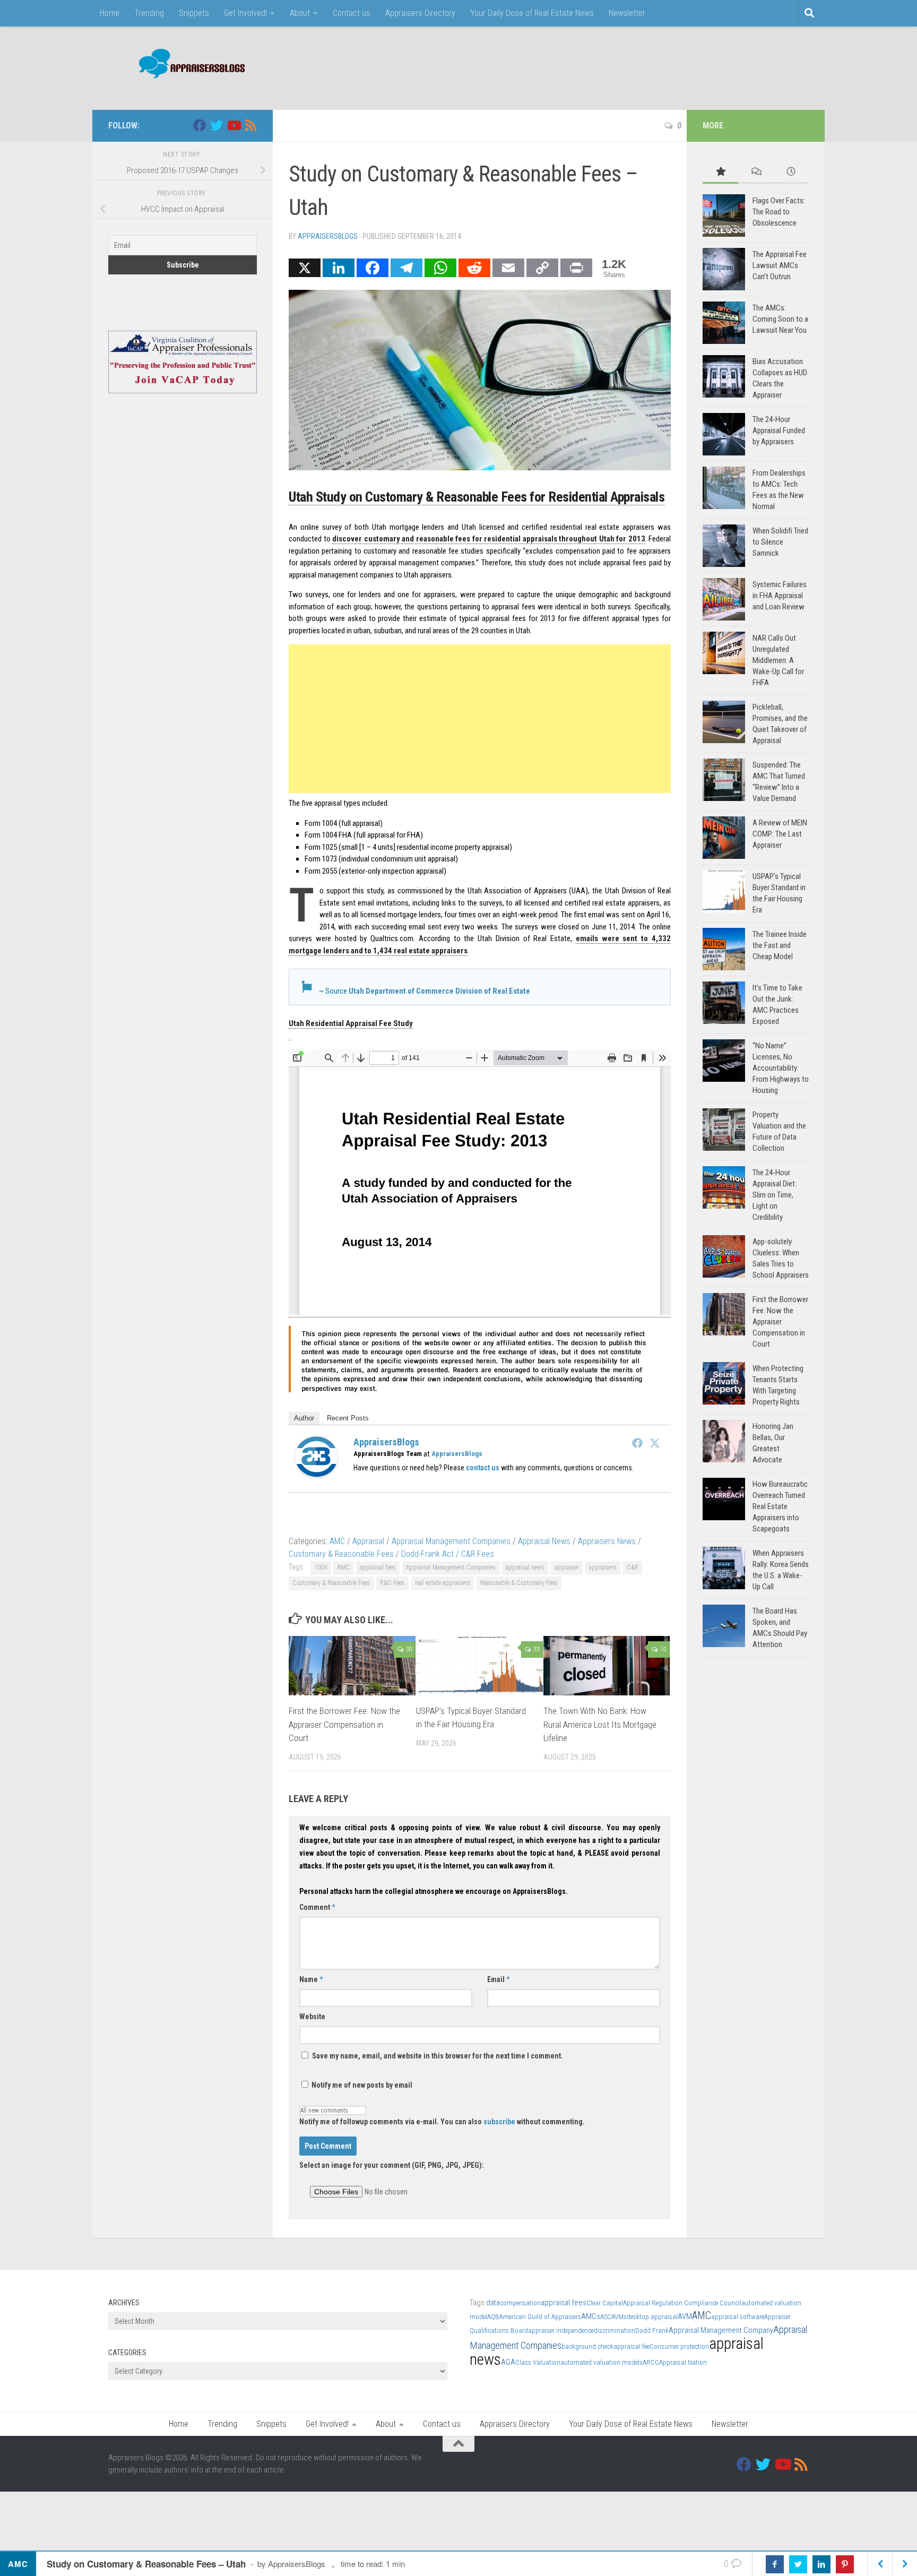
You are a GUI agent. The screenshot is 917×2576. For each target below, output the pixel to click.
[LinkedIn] (339, 268)
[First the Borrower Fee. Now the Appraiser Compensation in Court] (352, 1666)
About (300, 13)
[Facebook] (373, 268)
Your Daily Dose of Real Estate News (532, 13)
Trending (149, 13)
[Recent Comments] (756, 172)
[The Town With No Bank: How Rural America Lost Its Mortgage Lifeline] (607, 1666)
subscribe (499, 2122)
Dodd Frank (652, 2331)
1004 (321, 1567)
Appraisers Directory (420, 13)
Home (110, 13)
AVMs (619, 2317)
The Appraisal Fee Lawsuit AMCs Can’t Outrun (780, 265)
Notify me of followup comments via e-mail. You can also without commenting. (442, 2122)
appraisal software (738, 2317)
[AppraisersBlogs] (316, 1475)
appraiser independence (561, 2331)
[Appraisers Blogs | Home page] (188, 65)
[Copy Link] (542, 268)
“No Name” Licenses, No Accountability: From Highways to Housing (781, 1068)
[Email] (508, 268)
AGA (508, 2362)
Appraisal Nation (683, 2362)
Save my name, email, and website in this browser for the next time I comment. (438, 2056)
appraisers (603, 1567)
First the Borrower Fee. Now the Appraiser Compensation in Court (344, 1724)
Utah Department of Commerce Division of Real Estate (439, 991)
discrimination (615, 2331)
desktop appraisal (652, 2317)
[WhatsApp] (440, 268)
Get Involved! (245, 13)
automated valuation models (602, 2362)
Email (498, 1979)
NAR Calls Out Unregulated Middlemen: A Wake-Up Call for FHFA (778, 660)
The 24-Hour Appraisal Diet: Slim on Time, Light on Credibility (775, 1195)
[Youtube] (233, 125)
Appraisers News (607, 1541)
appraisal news (525, 1567)
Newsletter (627, 13)
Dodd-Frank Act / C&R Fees (448, 1554)
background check (587, 2346)
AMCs (591, 2316)
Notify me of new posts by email (361, 2085)
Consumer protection (679, 2346)
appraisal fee (631, 2346)
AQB (493, 2317)
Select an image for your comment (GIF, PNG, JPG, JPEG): (392, 2165)
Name (311, 1979)
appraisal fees (378, 1567)
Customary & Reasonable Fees (341, 1554)
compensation (520, 2303)
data (493, 2303)
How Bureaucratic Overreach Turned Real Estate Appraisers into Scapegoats (780, 1506)
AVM (685, 2316)
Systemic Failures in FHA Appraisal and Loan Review (780, 596)
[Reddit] (474, 268)
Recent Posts (348, 1418)
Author (304, 1418)
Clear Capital (605, 2303)
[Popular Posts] (720, 172)
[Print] (576, 268)
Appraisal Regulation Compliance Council (682, 2303)
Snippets (194, 13)
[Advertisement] (616, 66)
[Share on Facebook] (775, 2564)
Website (312, 2017)
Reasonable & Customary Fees (519, 1583)
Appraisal (368, 1541)
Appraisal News (544, 1541)
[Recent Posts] (791, 172)
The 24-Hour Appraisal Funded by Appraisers (779, 430)
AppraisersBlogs (328, 236)
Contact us (352, 13)
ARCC (651, 2362)
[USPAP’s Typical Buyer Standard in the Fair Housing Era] (479, 1666)
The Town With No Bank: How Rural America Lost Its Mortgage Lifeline (600, 1724)
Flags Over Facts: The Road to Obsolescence (779, 212)
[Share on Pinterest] (845, 2564)
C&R (633, 1567)
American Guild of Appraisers (540, 2317)
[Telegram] (406, 268)
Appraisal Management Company (721, 2330)
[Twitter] (655, 1443)
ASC (606, 2317)
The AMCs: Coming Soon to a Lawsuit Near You (780, 319)
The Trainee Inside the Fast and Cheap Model (780, 945)
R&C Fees (392, 1583)
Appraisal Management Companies (451, 1541)
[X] (305, 268)
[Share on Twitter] (798, 2564)
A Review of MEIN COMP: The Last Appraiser (780, 834)
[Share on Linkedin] (821, 2564)
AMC (337, 1541)
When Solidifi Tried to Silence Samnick (780, 542)
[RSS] (250, 125)
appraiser (567, 1567)
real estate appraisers (443, 1583)
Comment (317, 1907)
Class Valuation (538, 2362)
